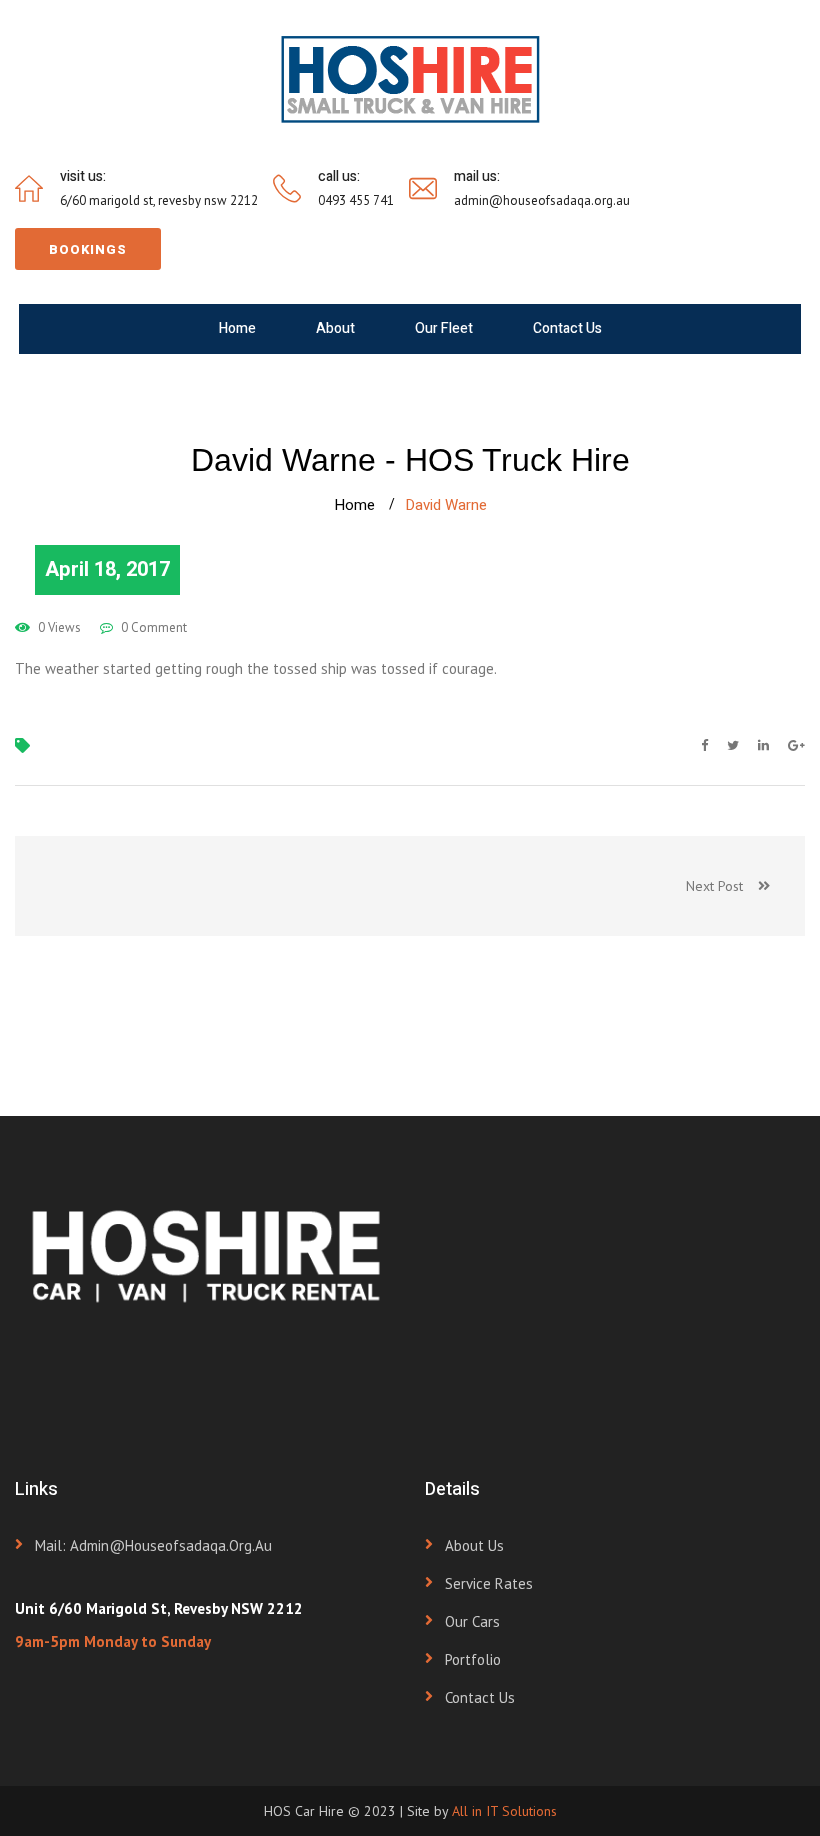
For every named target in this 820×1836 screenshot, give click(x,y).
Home (237, 328)
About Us (474, 1545)
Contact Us (567, 328)
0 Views (58, 627)
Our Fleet (444, 328)
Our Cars (472, 1621)
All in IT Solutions (504, 1811)
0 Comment (152, 627)
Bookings (88, 249)
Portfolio (473, 1659)
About (335, 328)
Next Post (722, 886)
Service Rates (489, 1583)
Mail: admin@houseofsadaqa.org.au (153, 1545)
